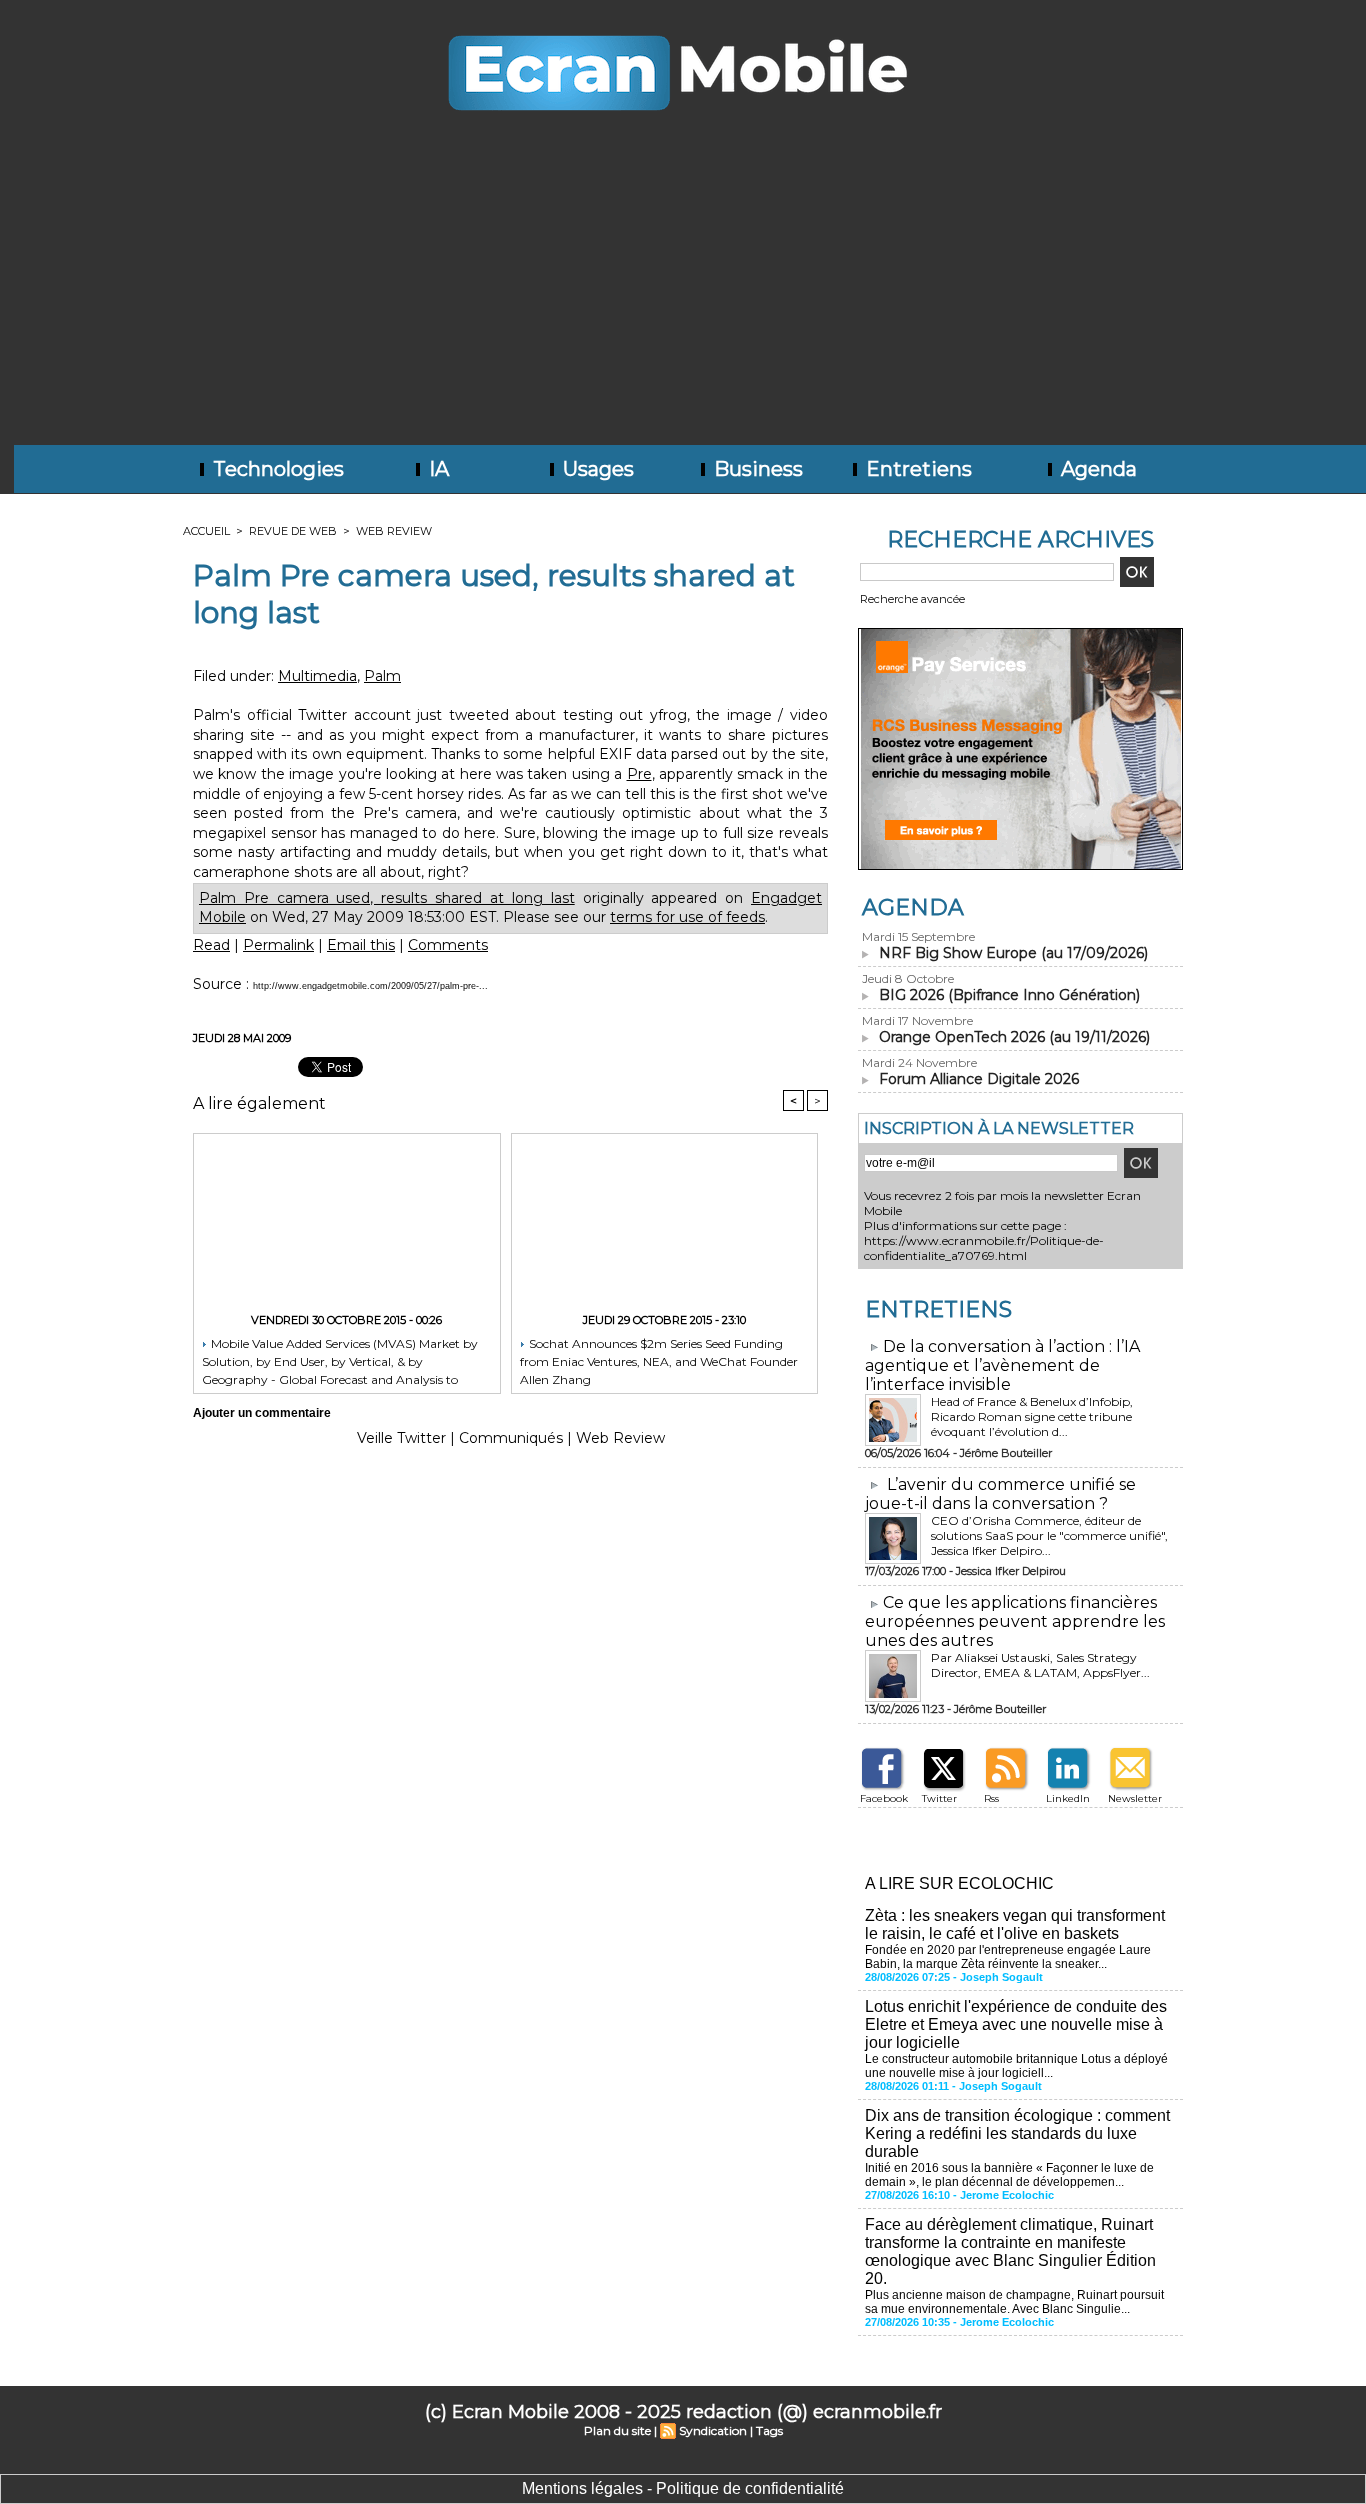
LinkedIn (1068, 1798)
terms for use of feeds (687, 917)
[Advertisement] (683, 295)
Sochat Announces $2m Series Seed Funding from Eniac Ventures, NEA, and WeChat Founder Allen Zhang (659, 1360)
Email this (361, 945)
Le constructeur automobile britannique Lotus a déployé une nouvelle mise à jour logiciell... (1016, 2066)
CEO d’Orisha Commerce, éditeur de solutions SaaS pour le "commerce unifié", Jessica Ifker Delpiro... (1049, 1535)
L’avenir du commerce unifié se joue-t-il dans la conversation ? (1000, 1494)
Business (756, 469)
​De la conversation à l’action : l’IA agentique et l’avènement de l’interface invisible (1002, 1365)
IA (436, 469)
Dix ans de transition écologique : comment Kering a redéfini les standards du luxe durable (1017, 2133)
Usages (596, 469)
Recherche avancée (912, 599)
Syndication (713, 2430)
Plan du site (617, 2430)
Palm (382, 676)
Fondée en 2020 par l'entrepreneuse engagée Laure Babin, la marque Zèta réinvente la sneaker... (1008, 1957)
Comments (448, 945)
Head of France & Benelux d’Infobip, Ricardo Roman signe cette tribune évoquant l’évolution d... (1032, 1416)
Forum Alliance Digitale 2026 (979, 1079)
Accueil (206, 531)
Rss (991, 1798)
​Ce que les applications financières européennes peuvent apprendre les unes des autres (1015, 1621)
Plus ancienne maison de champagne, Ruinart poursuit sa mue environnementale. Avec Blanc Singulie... (1014, 2302)
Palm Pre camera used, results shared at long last (387, 898)
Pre (639, 774)
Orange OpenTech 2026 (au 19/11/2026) (1014, 1037)
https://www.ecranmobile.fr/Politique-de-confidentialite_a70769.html (984, 1248)
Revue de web (293, 531)
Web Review (394, 531)
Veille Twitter (401, 1438)
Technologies (276, 469)
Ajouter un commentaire (262, 1413)
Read (211, 945)
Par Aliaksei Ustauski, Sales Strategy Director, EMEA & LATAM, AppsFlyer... (1040, 1665)
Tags (769, 2430)
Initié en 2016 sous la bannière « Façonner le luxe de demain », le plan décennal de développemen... (1009, 2175)
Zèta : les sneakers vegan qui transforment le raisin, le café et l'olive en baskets (1015, 1924)
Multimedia (317, 676)
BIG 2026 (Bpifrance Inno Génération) (1009, 995)
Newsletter (1135, 1798)
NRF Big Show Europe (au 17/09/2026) (1013, 953)
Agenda (1096, 469)
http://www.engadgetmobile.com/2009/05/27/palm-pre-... (370, 986)
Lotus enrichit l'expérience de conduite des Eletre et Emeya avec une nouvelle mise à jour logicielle (1016, 2024)
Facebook (884, 1798)
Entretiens (916, 469)
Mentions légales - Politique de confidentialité (683, 2488)
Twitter (939, 1798)
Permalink (278, 945)
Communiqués (511, 1438)
